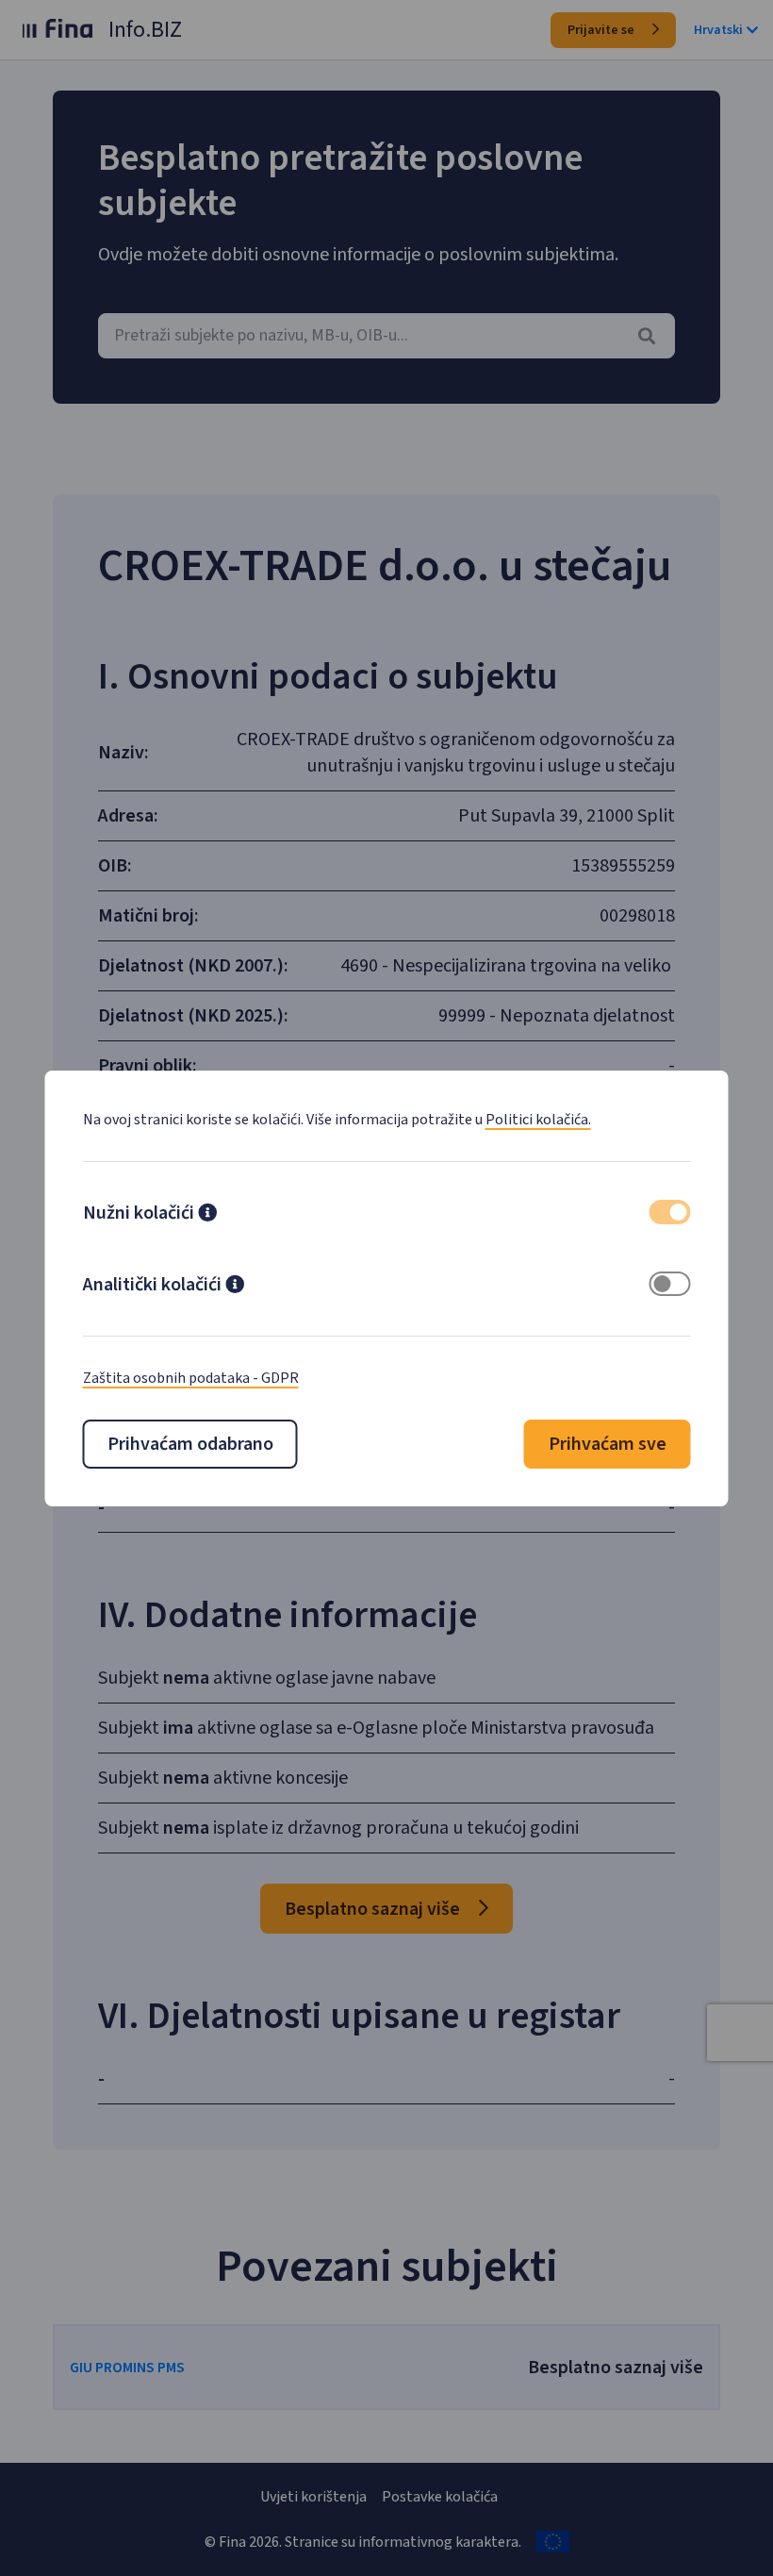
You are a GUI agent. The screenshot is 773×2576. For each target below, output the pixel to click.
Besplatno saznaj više (374, 1909)
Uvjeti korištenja (313, 2497)
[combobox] (386, 336)
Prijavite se (602, 30)
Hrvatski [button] (718, 30)
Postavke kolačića (440, 2497)
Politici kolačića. (538, 1120)
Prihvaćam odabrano (190, 1444)
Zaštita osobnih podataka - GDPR (191, 1378)
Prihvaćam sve (608, 1444)
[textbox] (386, 336)
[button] (207, 1215)
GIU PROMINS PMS (127, 2368)
